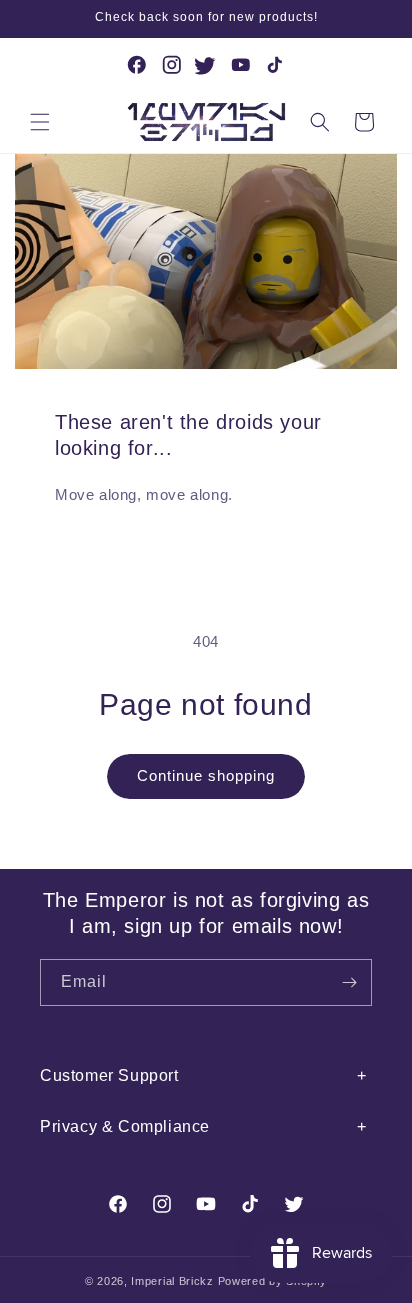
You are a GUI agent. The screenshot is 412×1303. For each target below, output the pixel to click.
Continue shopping (206, 775)
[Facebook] (137, 65)
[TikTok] (275, 65)
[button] (40, 122)
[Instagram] (172, 65)
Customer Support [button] (109, 1075)
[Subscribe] (349, 982)
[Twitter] (206, 65)
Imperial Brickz (172, 1281)
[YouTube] (241, 65)
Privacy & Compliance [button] (125, 1126)
